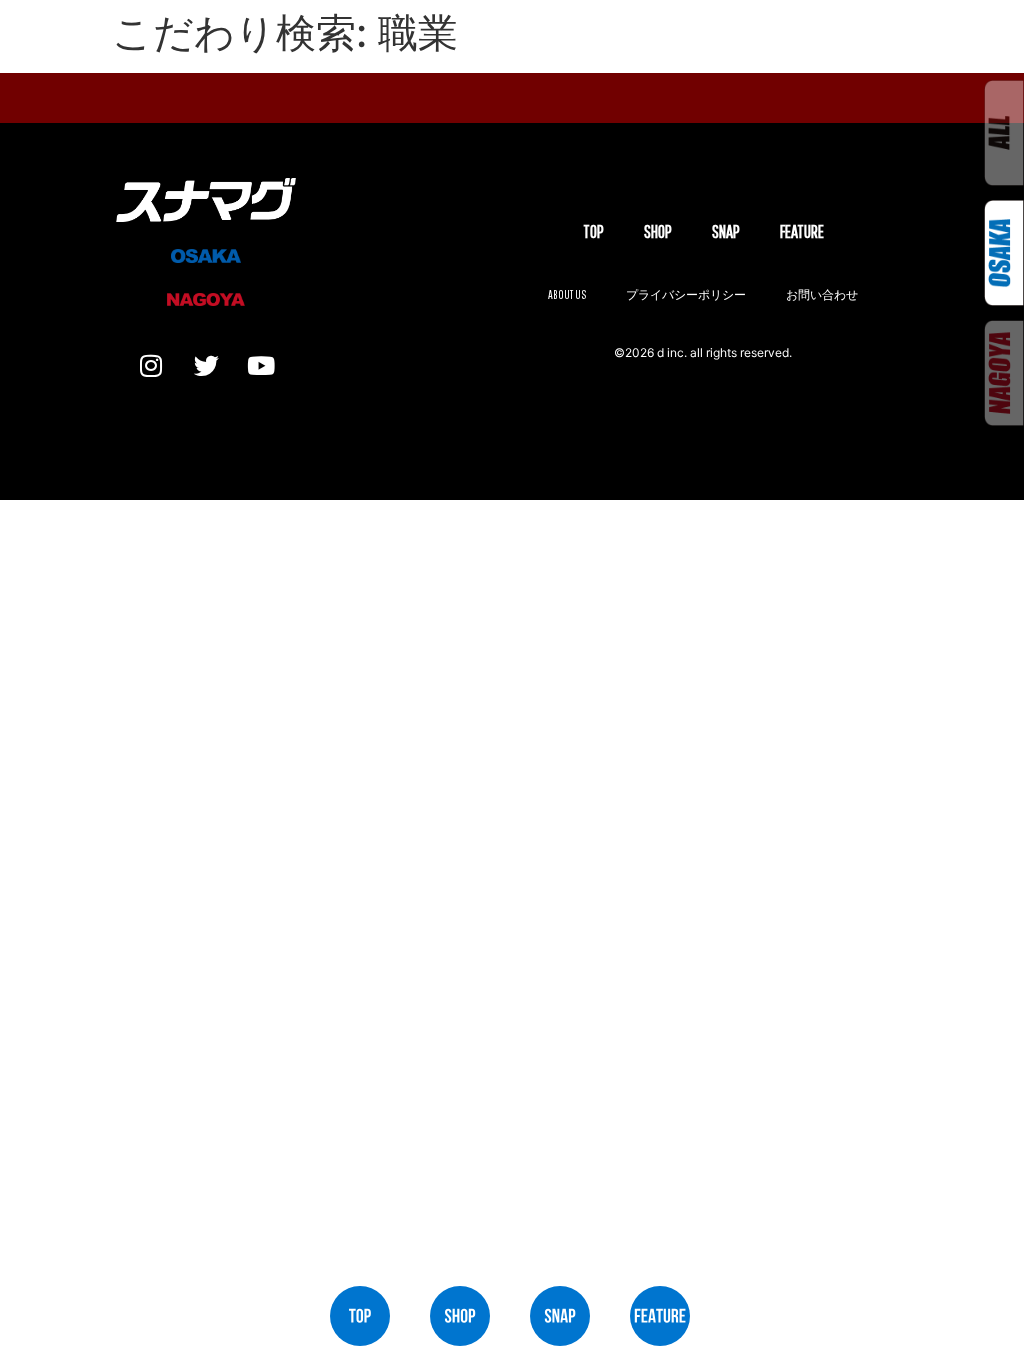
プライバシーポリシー (686, 294)
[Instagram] (151, 365)
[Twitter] (206, 365)
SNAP (726, 231)
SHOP (658, 231)
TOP (593, 231)
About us (567, 294)
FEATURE (802, 231)
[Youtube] (261, 365)
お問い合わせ (822, 294)
